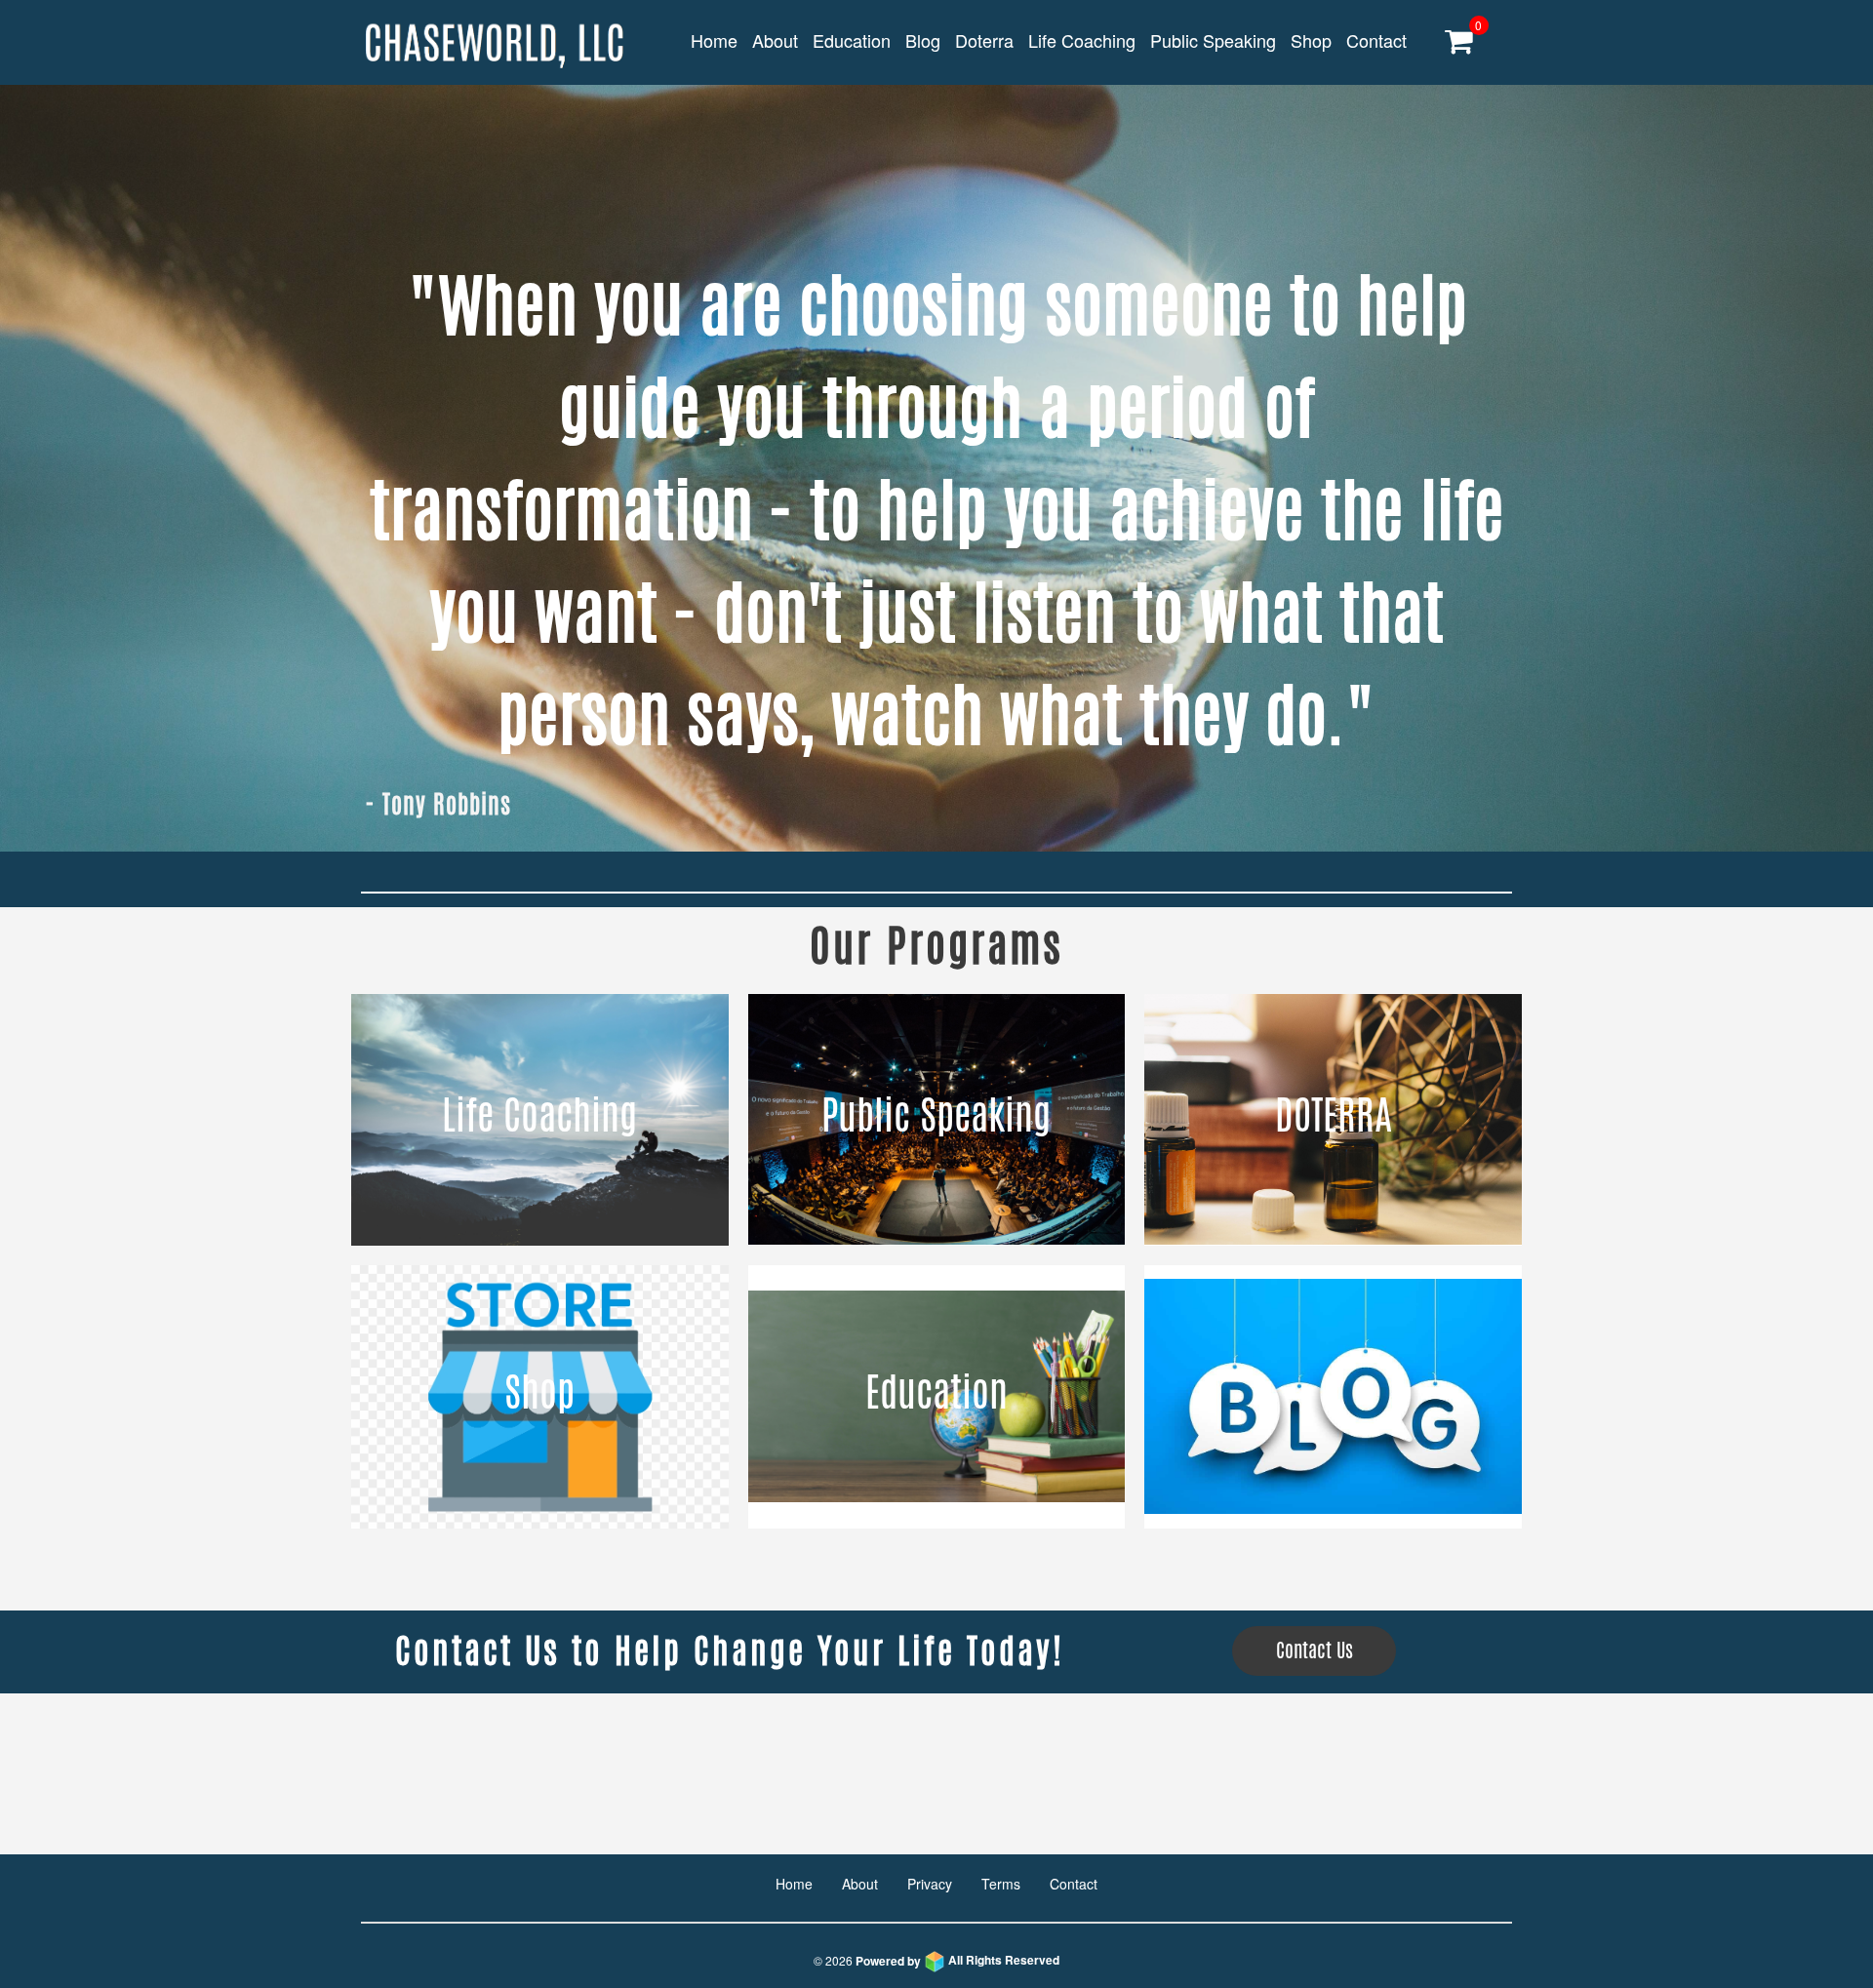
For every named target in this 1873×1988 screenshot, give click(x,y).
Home (714, 40)
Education (852, 40)
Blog (923, 40)
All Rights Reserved (957, 1961)
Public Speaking (1213, 40)
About (775, 40)
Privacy (930, 1884)
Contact (1376, 40)
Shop (1311, 40)
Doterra (984, 40)
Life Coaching (1082, 40)
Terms (1001, 1884)
